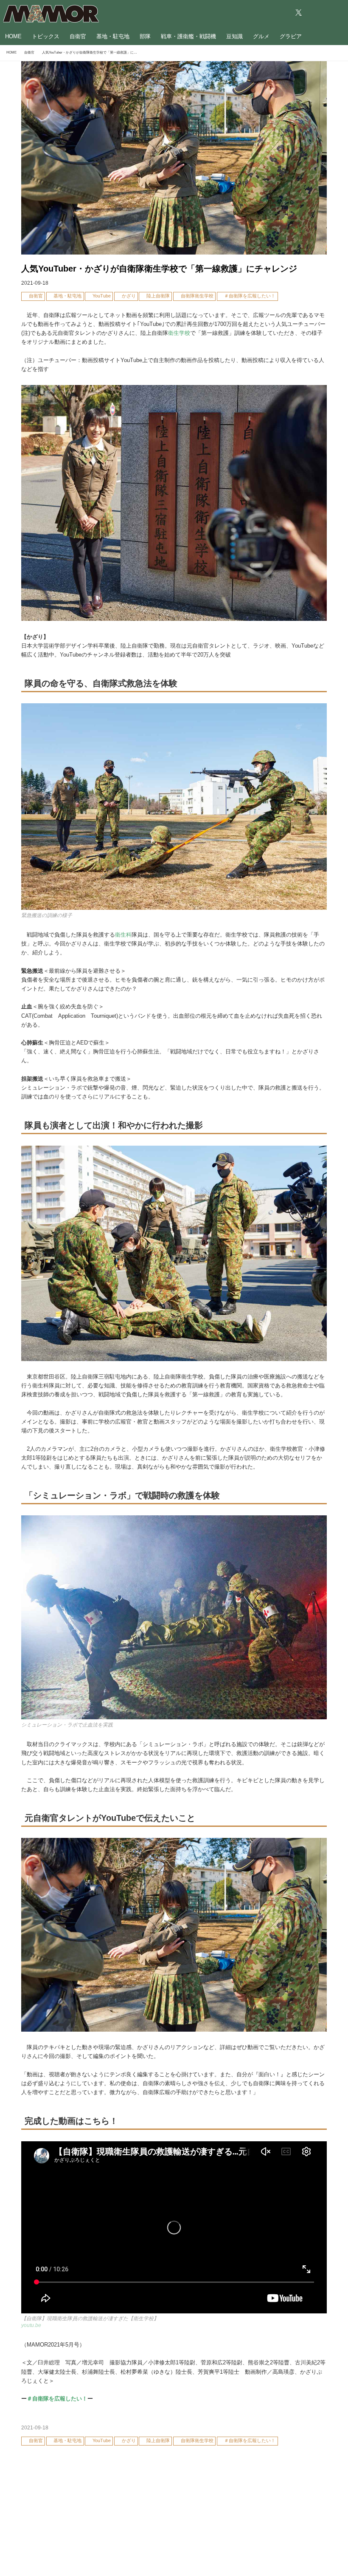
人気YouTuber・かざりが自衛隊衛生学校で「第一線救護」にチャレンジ (159, 269)
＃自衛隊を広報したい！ (57, 2399)
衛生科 (123, 935)
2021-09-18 (35, 283)
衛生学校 (179, 333)
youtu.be (31, 2325)
